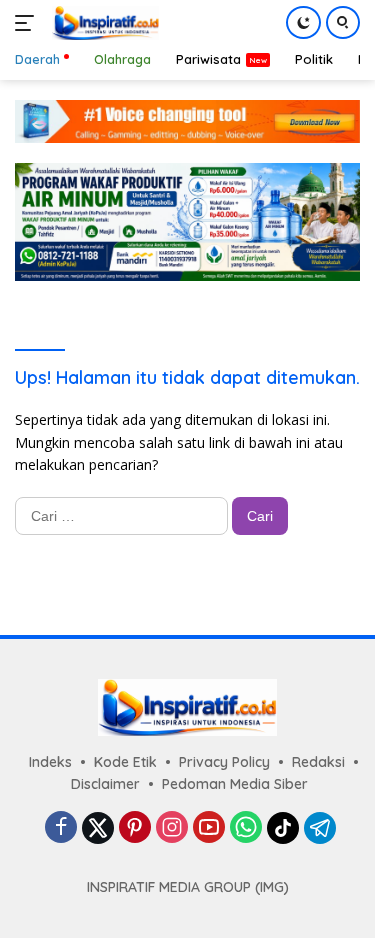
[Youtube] (209, 828)
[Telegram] (320, 828)
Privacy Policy (224, 762)
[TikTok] (283, 828)
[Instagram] (172, 828)
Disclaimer (105, 784)
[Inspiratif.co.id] (103, 23)
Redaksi (318, 762)
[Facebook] (61, 828)
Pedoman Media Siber (235, 784)
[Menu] (28, 23)
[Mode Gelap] (303, 22)
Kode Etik (125, 762)
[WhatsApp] (246, 828)
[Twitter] (98, 828)
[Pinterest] (135, 828)
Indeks (50, 762)
